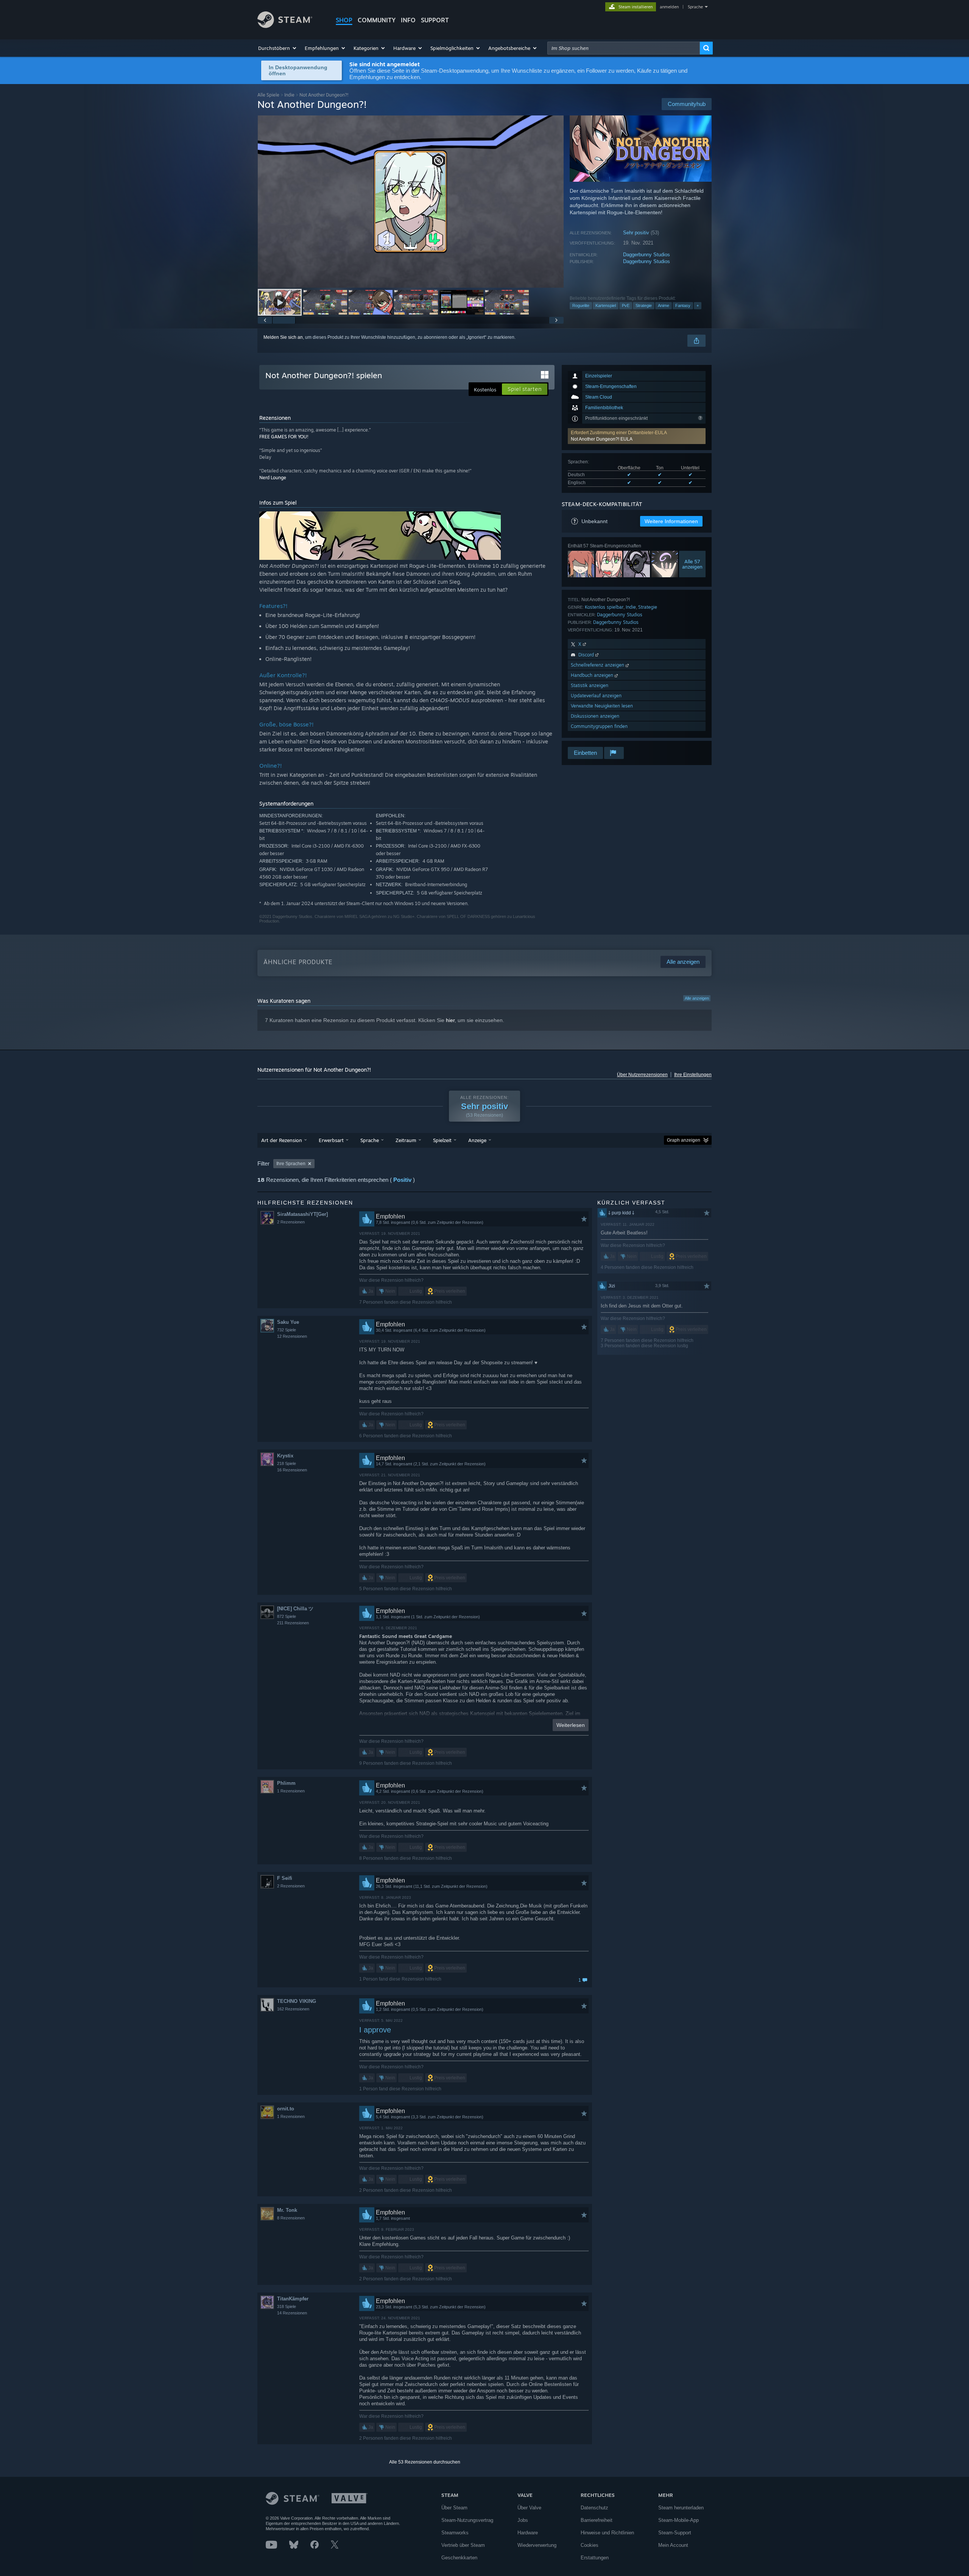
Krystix (285, 1456)
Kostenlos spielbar (604, 607)
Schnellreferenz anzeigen (598, 665)
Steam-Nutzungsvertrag (467, 2520)
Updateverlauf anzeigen (596, 696)
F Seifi (285, 1878)
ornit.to (286, 2109)
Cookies (590, 2545)
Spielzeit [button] (442, 1140)
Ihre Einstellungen (693, 1075)
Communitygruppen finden (599, 726)
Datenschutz (594, 2508)
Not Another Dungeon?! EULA (602, 439)
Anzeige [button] (477, 1140)
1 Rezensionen (291, 1791)
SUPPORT (435, 20)
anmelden (669, 7)
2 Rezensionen (291, 1222)
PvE (626, 305)
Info (408, 20)
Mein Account (673, 2545)
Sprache (695, 7)
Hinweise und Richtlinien (607, 2533)
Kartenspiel (606, 305)
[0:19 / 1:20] (411, 202)
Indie (289, 95)
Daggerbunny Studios (647, 255)
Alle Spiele (268, 95)
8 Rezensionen (291, 2218)
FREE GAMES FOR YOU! (284, 437)
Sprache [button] (370, 1140)
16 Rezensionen (292, 1470)
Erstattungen (595, 2558)
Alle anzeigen (697, 998)
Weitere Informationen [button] (671, 521)
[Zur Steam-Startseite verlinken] (285, 26)
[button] (278, 48)
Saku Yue (288, 1322)
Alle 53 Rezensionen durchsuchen (425, 2462)
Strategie (644, 305)
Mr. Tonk (287, 2210)
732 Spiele (287, 1330)
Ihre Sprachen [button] (291, 1164)
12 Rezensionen (292, 1336)
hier (450, 1020)
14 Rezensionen (292, 2313)
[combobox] (624, 48)
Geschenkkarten (459, 2558)
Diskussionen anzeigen (595, 716)
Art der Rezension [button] (282, 1140)
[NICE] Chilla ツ (295, 1609)
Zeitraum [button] (406, 1140)
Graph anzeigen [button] (684, 1140)
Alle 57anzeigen (692, 564)
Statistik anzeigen (590, 685)
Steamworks (455, 2533)
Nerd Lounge (273, 478)
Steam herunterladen (681, 2508)
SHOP (344, 20)
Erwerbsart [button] (331, 1140)
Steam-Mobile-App (678, 2520)
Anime (664, 305)
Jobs (523, 2520)
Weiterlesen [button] (571, 1725)
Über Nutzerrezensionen (642, 1075)
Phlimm (286, 1783)
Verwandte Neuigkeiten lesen (602, 706)
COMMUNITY (377, 20)
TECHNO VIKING (297, 2001)
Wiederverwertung (537, 2545)
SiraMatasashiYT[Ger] (302, 1214)
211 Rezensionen (293, 1623)
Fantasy (683, 305)
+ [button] (698, 305)
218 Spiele (287, 1463)
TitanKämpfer (293, 2299)
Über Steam (454, 2508)
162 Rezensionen (293, 2009)
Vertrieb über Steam (463, 2545)
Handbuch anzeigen (593, 675)
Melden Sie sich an (283, 337)
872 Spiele (287, 1616)
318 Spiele (287, 2306)
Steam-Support (675, 2533)
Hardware (528, 2533)
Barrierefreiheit (597, 2520)
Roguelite (581, 305)
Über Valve (529, 2508)
